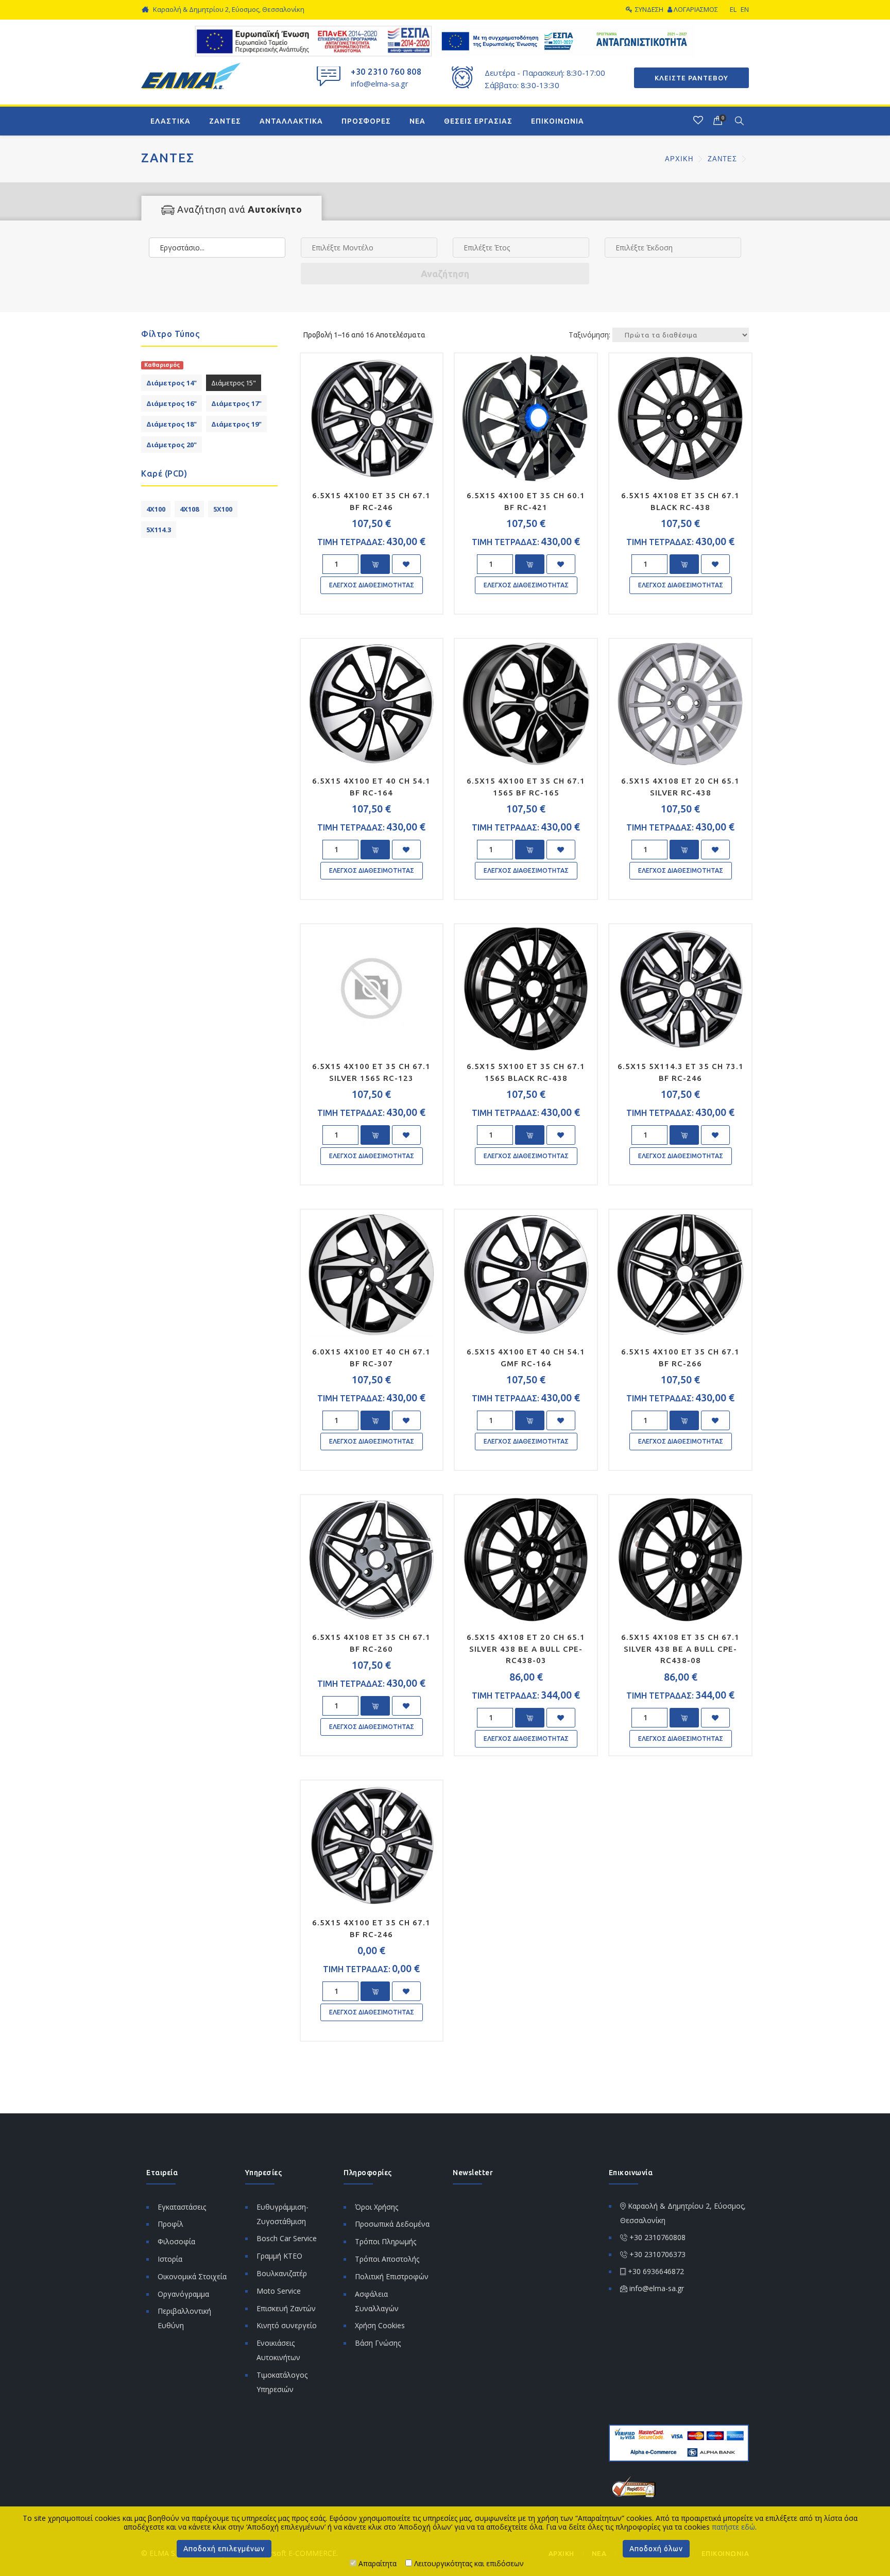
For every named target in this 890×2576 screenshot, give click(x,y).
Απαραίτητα (376, 2563)
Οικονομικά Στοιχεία (192, 2276)
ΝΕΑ (417, 121)
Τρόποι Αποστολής (387, 2259)
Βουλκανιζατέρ (282, 2273)
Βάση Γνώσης (378, 2343)
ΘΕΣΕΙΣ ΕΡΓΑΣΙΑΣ (478, 121)
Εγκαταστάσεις (182, 2207)
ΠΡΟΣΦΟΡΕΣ (366, 121)
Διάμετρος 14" (172, 383)
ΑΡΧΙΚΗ (680, 159)
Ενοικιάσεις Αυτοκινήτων (278, 2350)
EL (733, 9)
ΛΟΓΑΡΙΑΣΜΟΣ (696, 9)
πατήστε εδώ (733, 2527)
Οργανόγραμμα (183, 2294)
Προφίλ (170, 2224)
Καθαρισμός (162, 365)
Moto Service (279, 2291)
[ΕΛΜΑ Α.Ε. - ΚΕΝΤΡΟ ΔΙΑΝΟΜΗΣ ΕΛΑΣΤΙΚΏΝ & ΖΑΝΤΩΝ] (191, 75)
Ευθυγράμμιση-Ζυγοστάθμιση (283, 2214)
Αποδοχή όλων (656, 2549)
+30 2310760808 (657, 2237)
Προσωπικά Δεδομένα (392, 2224)
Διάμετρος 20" (172, 445)
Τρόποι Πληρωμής (386, 2241)
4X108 (189, 509)
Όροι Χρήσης (376, 2207)
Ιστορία (170, 2259)
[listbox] (217, 248)
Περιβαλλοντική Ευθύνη (184, 2318)
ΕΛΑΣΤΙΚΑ (170, 121)
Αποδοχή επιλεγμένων (224, 2549)
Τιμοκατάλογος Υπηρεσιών (282, 2382)
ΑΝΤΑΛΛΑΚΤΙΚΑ (291, 121)
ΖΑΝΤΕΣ (225, 121)
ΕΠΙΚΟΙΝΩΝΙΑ (558, 121)
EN (745, 9)
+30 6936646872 (656, 2271)
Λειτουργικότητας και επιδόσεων (468, 2563)
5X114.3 (159, 530)
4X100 (156, 509)
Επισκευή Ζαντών (286, 2308)
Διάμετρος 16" (172, 403)
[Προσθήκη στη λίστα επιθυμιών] (406, 564)
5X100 (223, 509)
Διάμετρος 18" (172, 424)
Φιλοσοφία (176, 2241)
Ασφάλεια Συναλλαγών (377, 2301)
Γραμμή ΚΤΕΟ (279, 2256)
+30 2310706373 (657, 2254)
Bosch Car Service (287, 2238)
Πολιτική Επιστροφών (392, 2276)
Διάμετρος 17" (236, 403)
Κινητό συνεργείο (287, 2325)
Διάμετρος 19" (236, 424)
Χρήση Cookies (380, 2325)
